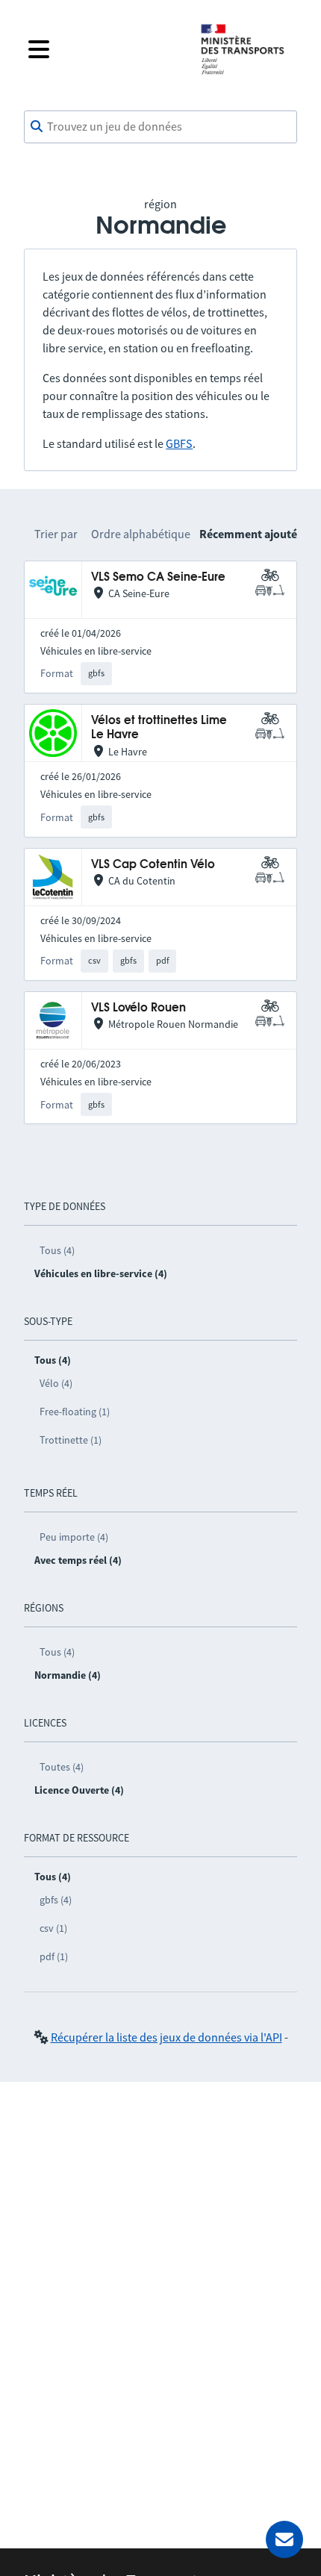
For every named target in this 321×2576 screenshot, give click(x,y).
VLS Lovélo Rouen (138, 1008)
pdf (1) (54, 1956)
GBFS (179, 443)
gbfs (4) (56, 1900)
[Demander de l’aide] (284, 2539)
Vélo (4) (56, 1383)
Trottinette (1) (71, 1440)
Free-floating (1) (75, 1412)
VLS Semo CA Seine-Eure (158, 577)
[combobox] (160, 127)
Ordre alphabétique (141, 534)
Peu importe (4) (74, 1537)
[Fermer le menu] (102, 49)
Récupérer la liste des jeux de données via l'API (166, 2037)
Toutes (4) (62, 1767)
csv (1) (53, 1928)
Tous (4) (57, 1250)
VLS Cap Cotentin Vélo (153, 865)
